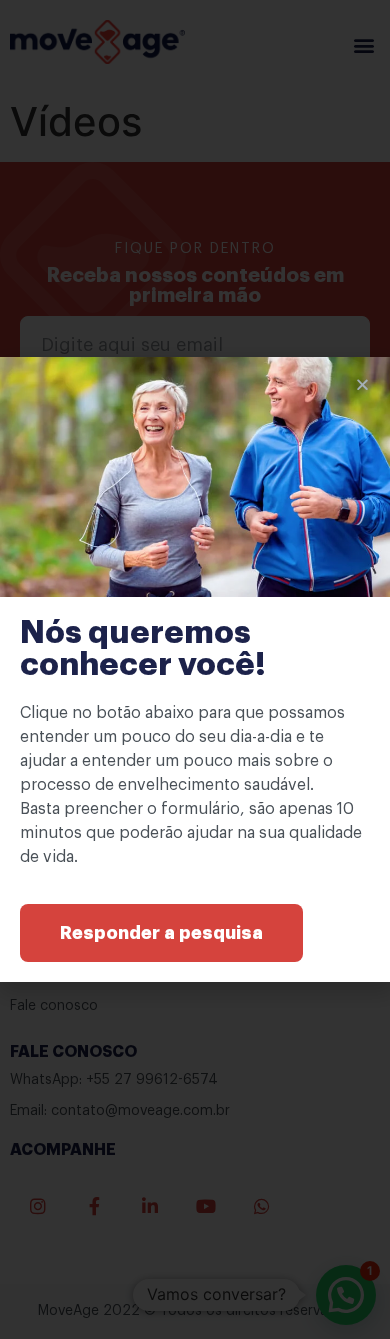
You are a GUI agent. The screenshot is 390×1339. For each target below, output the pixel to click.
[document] (195, 669)
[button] (161, 933)
